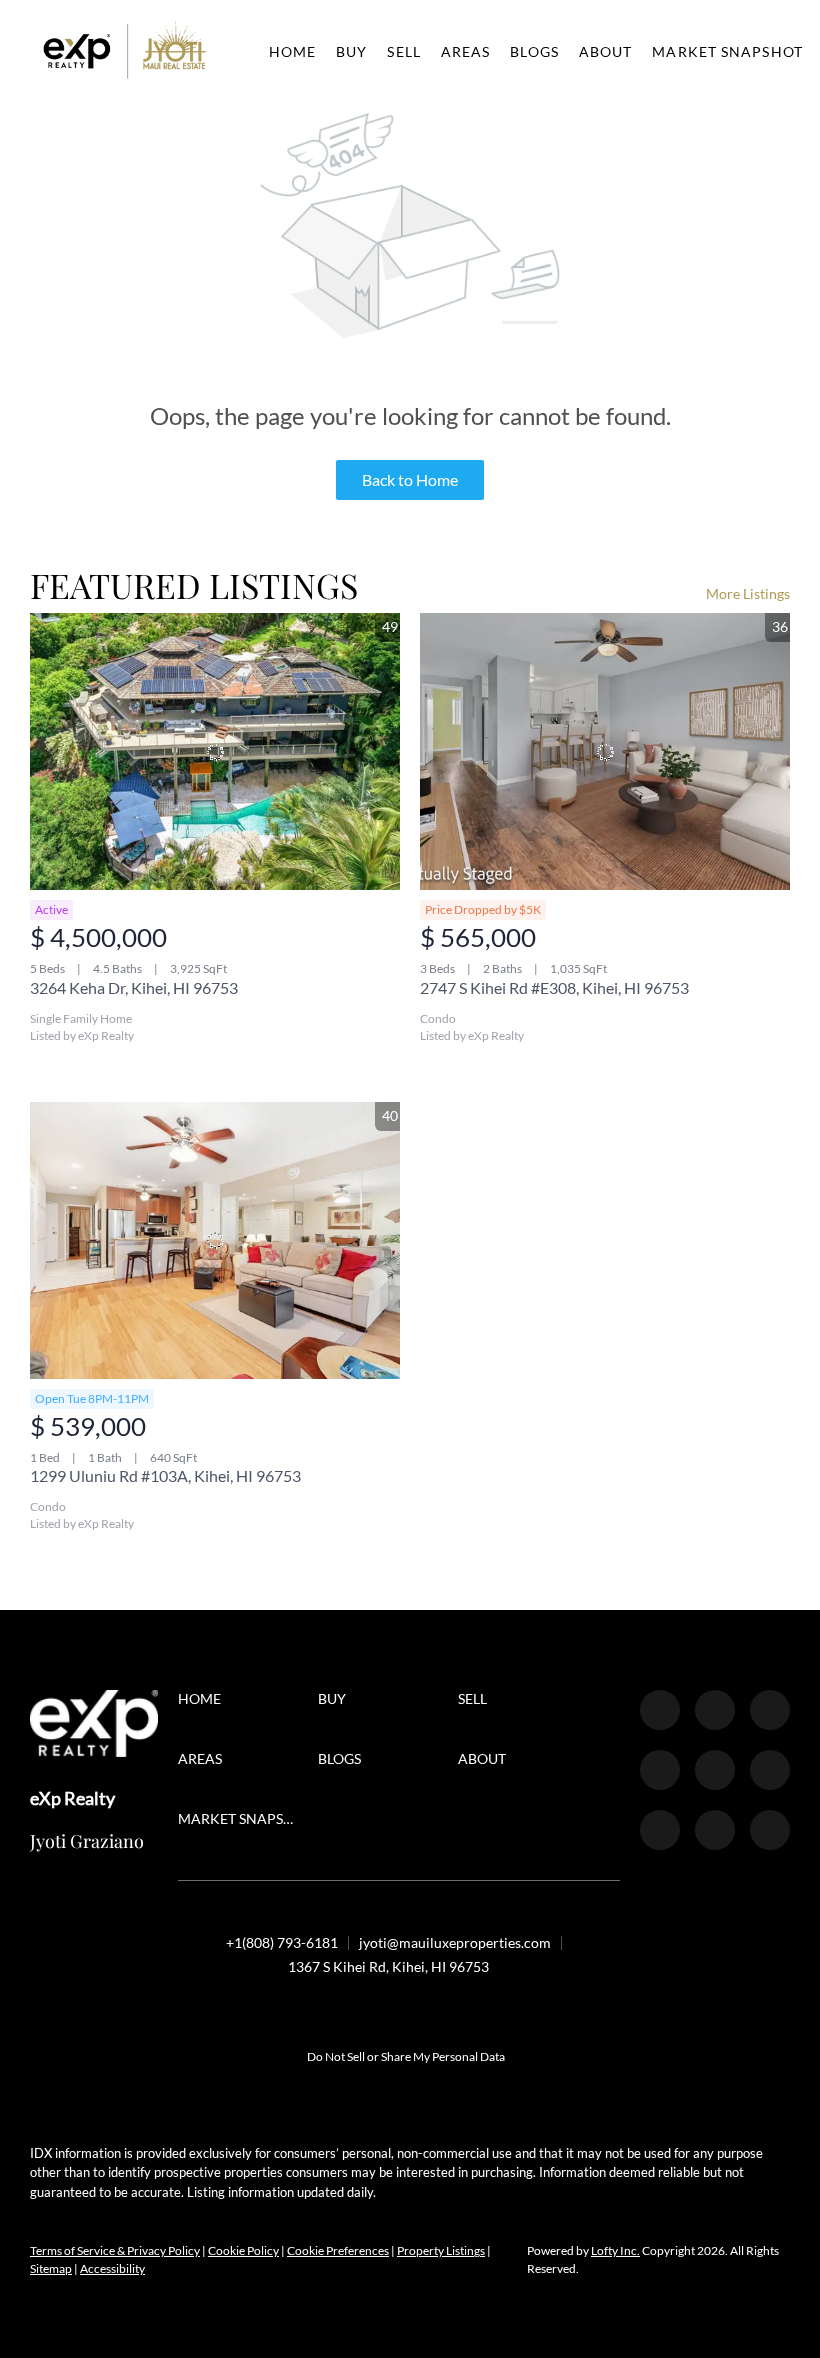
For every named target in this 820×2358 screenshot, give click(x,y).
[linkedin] (715, 1710)
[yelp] (660, 1770)
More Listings (748, 593)
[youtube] (770, 1770)
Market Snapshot (727, 51)
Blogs (534, 51)
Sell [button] (403, 51)
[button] (125, 51)
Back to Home (410, 479)
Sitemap (51, 2268)
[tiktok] (660, 1830)
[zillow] (770, 1710)
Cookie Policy (243, 2250)
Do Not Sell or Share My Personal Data (406, 2056)
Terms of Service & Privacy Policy (115, 2250)
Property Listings (441, 2250)
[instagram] (715, 1770)
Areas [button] (466, 51)
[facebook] (660, 1710)
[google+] (770, 1830)
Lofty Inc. (615, 2250)
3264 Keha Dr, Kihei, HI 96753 (134, 987)
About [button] (606, 51)
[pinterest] (715, 1830)
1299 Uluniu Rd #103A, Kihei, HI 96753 (165, 1475)
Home (292, 51)
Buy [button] (351, 51)
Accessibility (112, 2268)
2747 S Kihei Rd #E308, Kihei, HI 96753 (554, 987)
